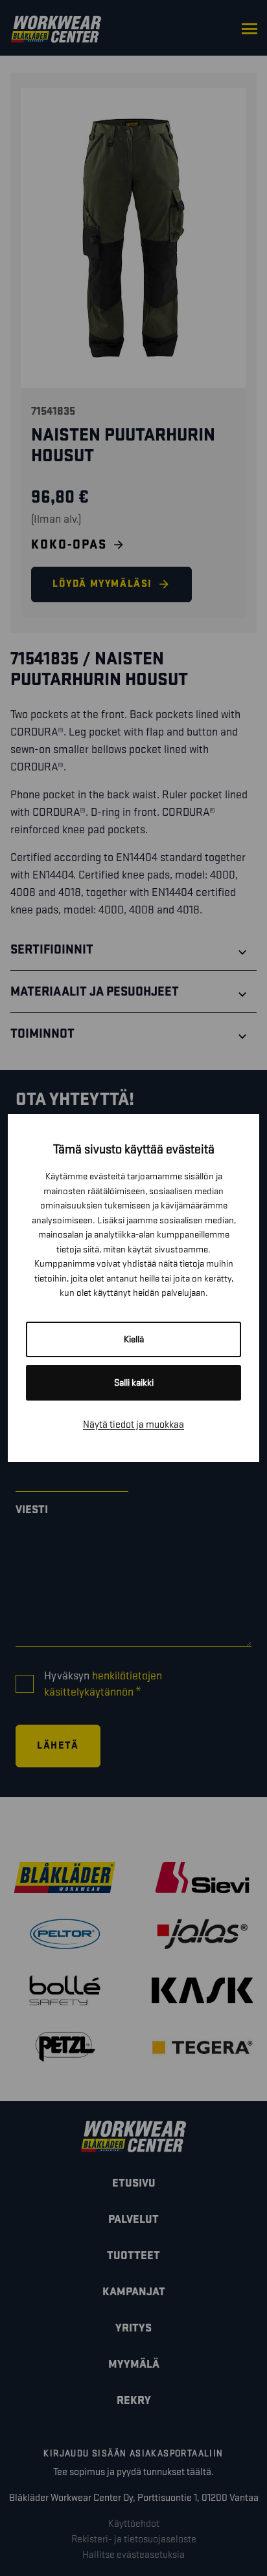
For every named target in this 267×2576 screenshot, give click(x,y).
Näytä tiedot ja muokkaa (133, 1425)
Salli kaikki (134, 1383)
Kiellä (134, 1339)
